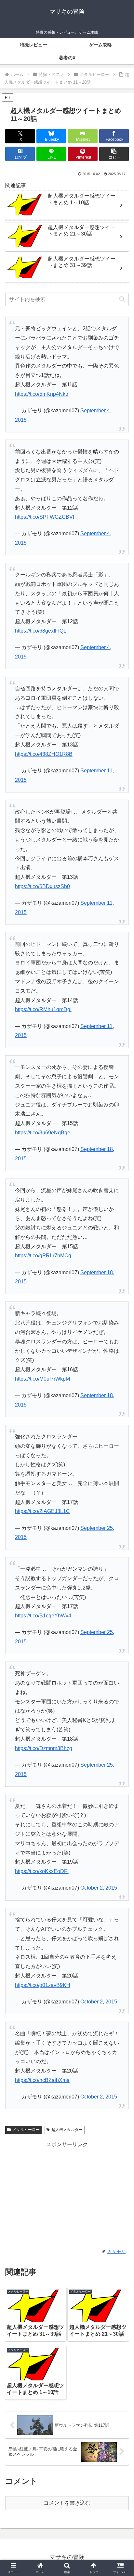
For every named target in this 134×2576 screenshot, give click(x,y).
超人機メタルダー (67, 2130)
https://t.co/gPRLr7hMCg (43, 1256)
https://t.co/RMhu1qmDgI (43, 1009)
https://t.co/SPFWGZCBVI (45, 517)
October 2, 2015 (99, 1888)
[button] (114, 154)
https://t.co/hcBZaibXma (42, 2080)
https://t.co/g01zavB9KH (43, 1985)
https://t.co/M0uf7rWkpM (42, 1379)
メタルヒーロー (26, 2130)
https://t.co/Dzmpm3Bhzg (44, 1748)
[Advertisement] (67, 2195)
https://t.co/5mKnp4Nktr (42, 394)
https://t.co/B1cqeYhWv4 (43, 1616)
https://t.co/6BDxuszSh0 (42, 886)
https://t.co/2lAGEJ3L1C (42, 1511)
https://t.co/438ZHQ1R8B (44, 754)
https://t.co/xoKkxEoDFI (42, 1871)
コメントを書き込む (67, 2503)
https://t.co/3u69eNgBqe (43, 1133)
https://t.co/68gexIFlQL (41, 631)
